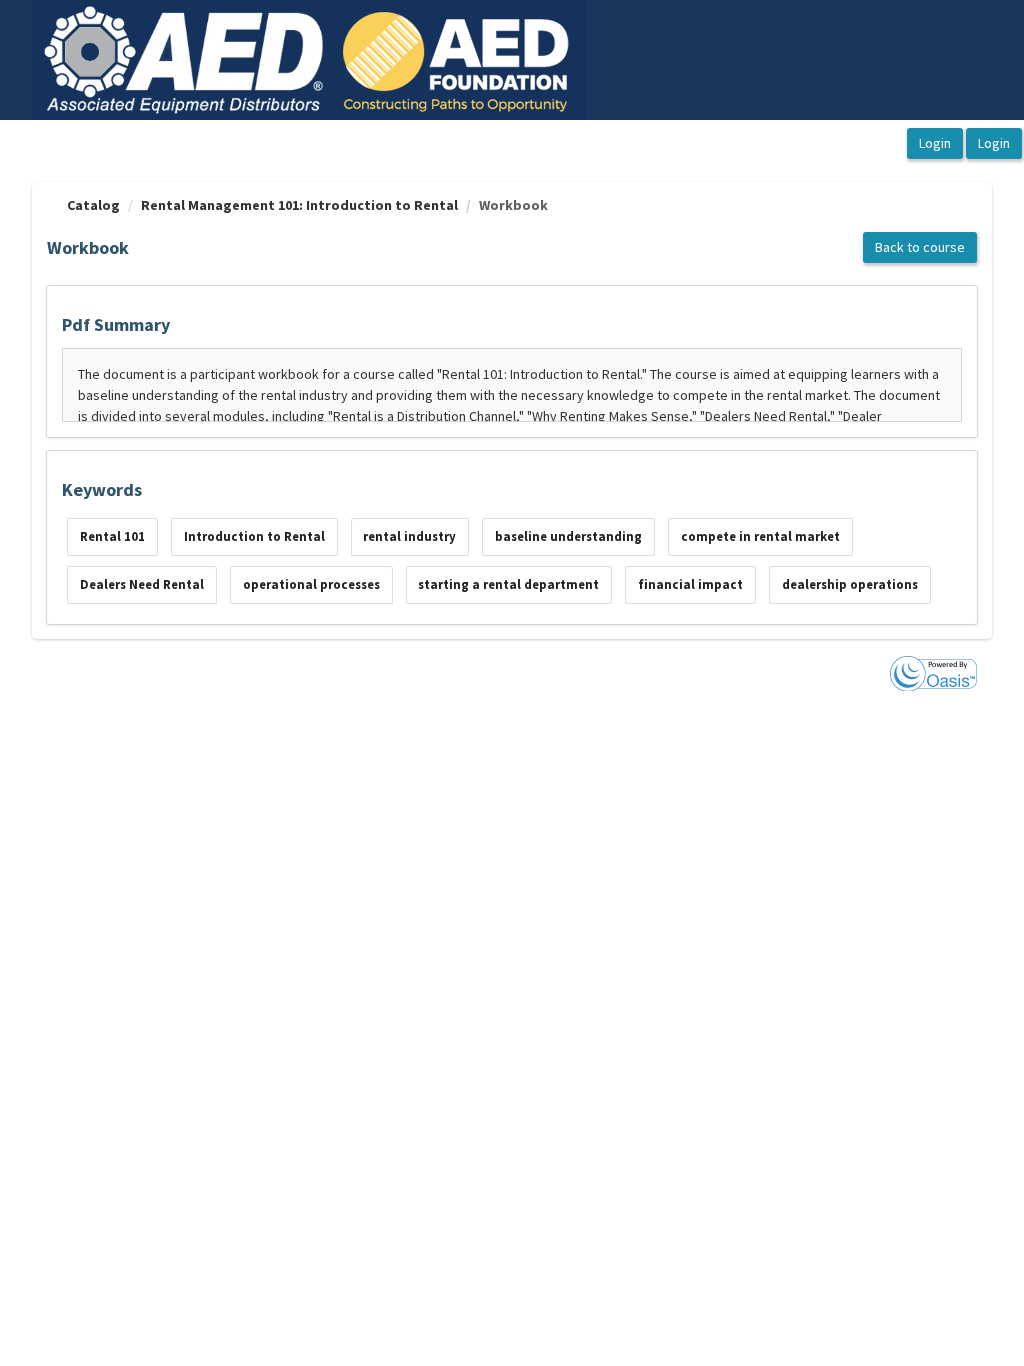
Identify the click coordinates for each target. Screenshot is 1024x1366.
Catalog (93, 205)
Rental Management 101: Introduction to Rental (299, 205)
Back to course (920, 247)
